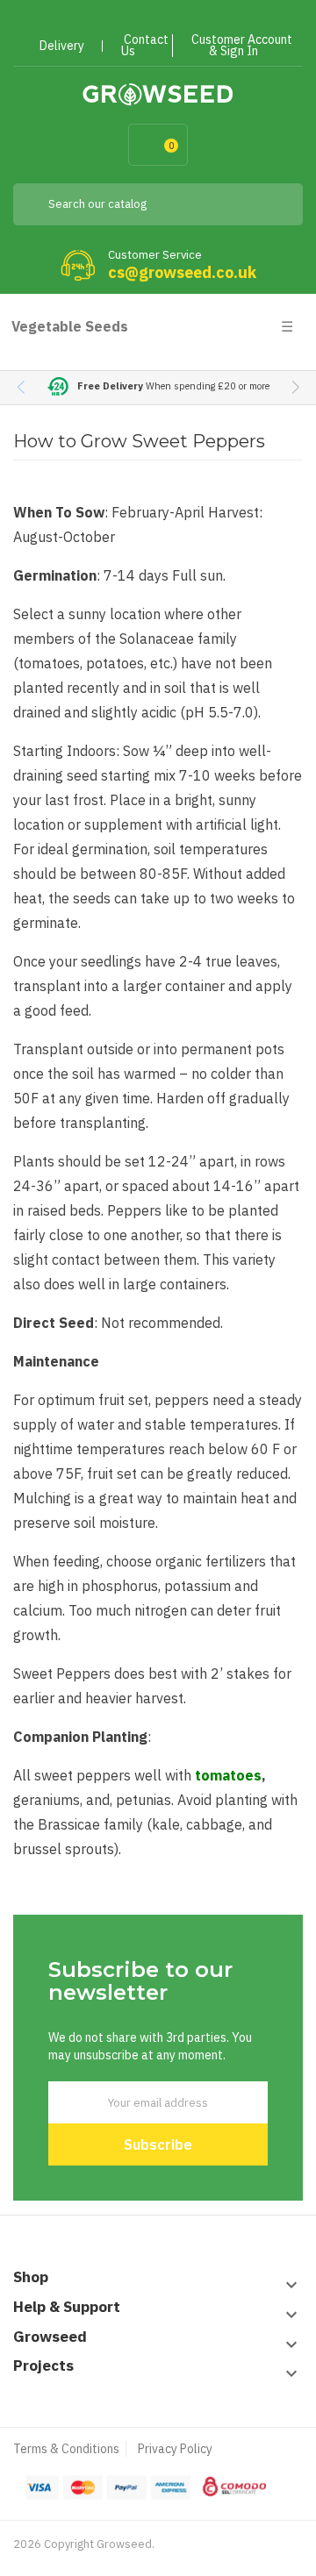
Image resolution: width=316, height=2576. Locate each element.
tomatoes (228, 1775)
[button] (295, 388)
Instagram (197, 20)
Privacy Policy (175, 2449)
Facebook (102, 20)
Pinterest (165, 20)
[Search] (276, 204)
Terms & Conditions (66, 2449)
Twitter (134, 20)
